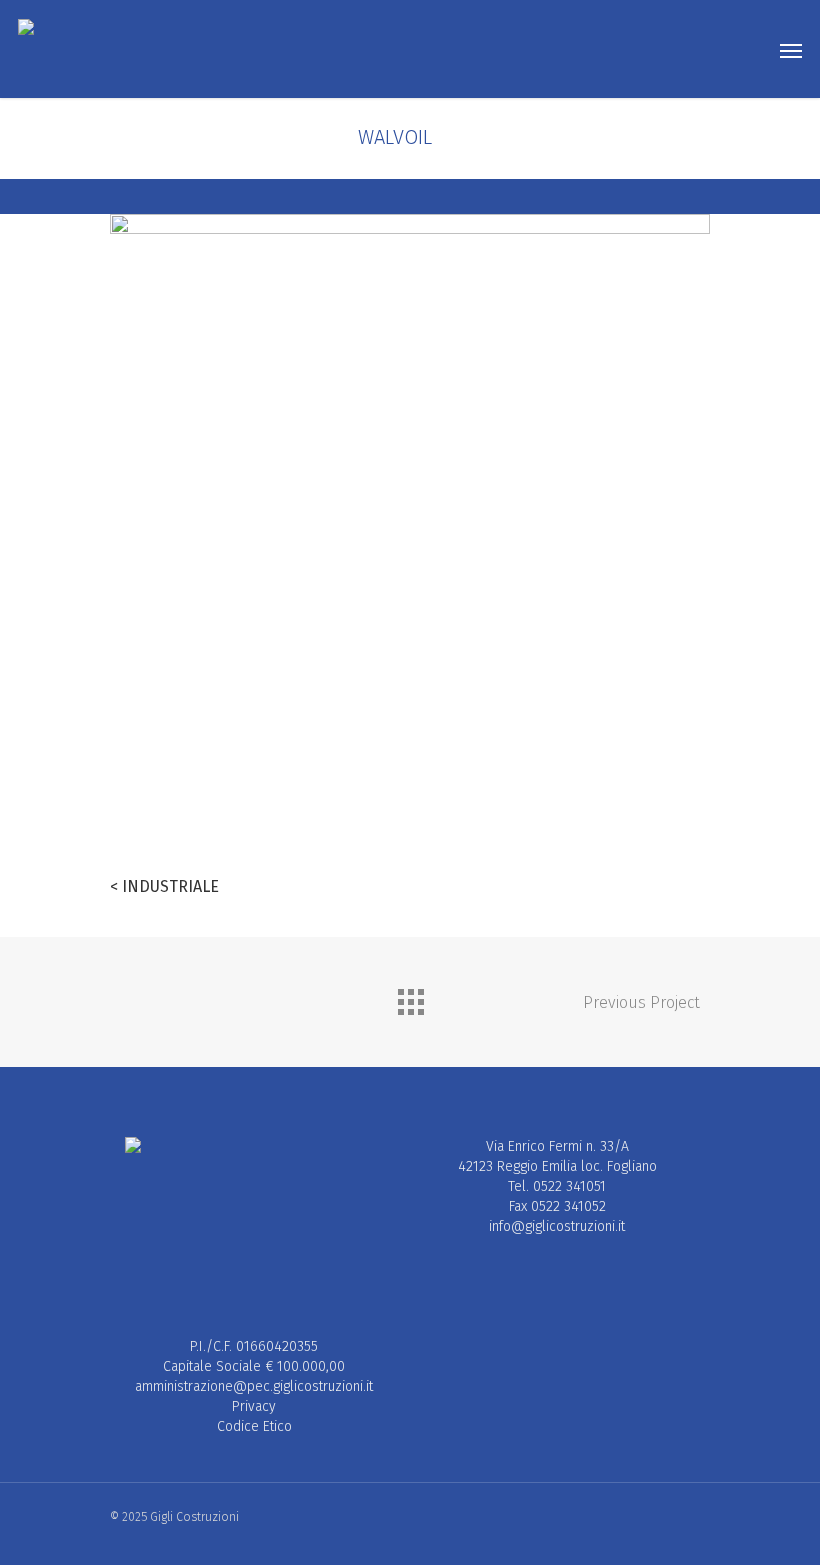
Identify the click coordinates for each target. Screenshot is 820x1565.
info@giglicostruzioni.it (557, 1226)
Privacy (254, 1406)
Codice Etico (254, 1426)
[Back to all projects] (410, 997)
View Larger (258, 692)
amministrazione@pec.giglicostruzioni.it (254, 1386)
